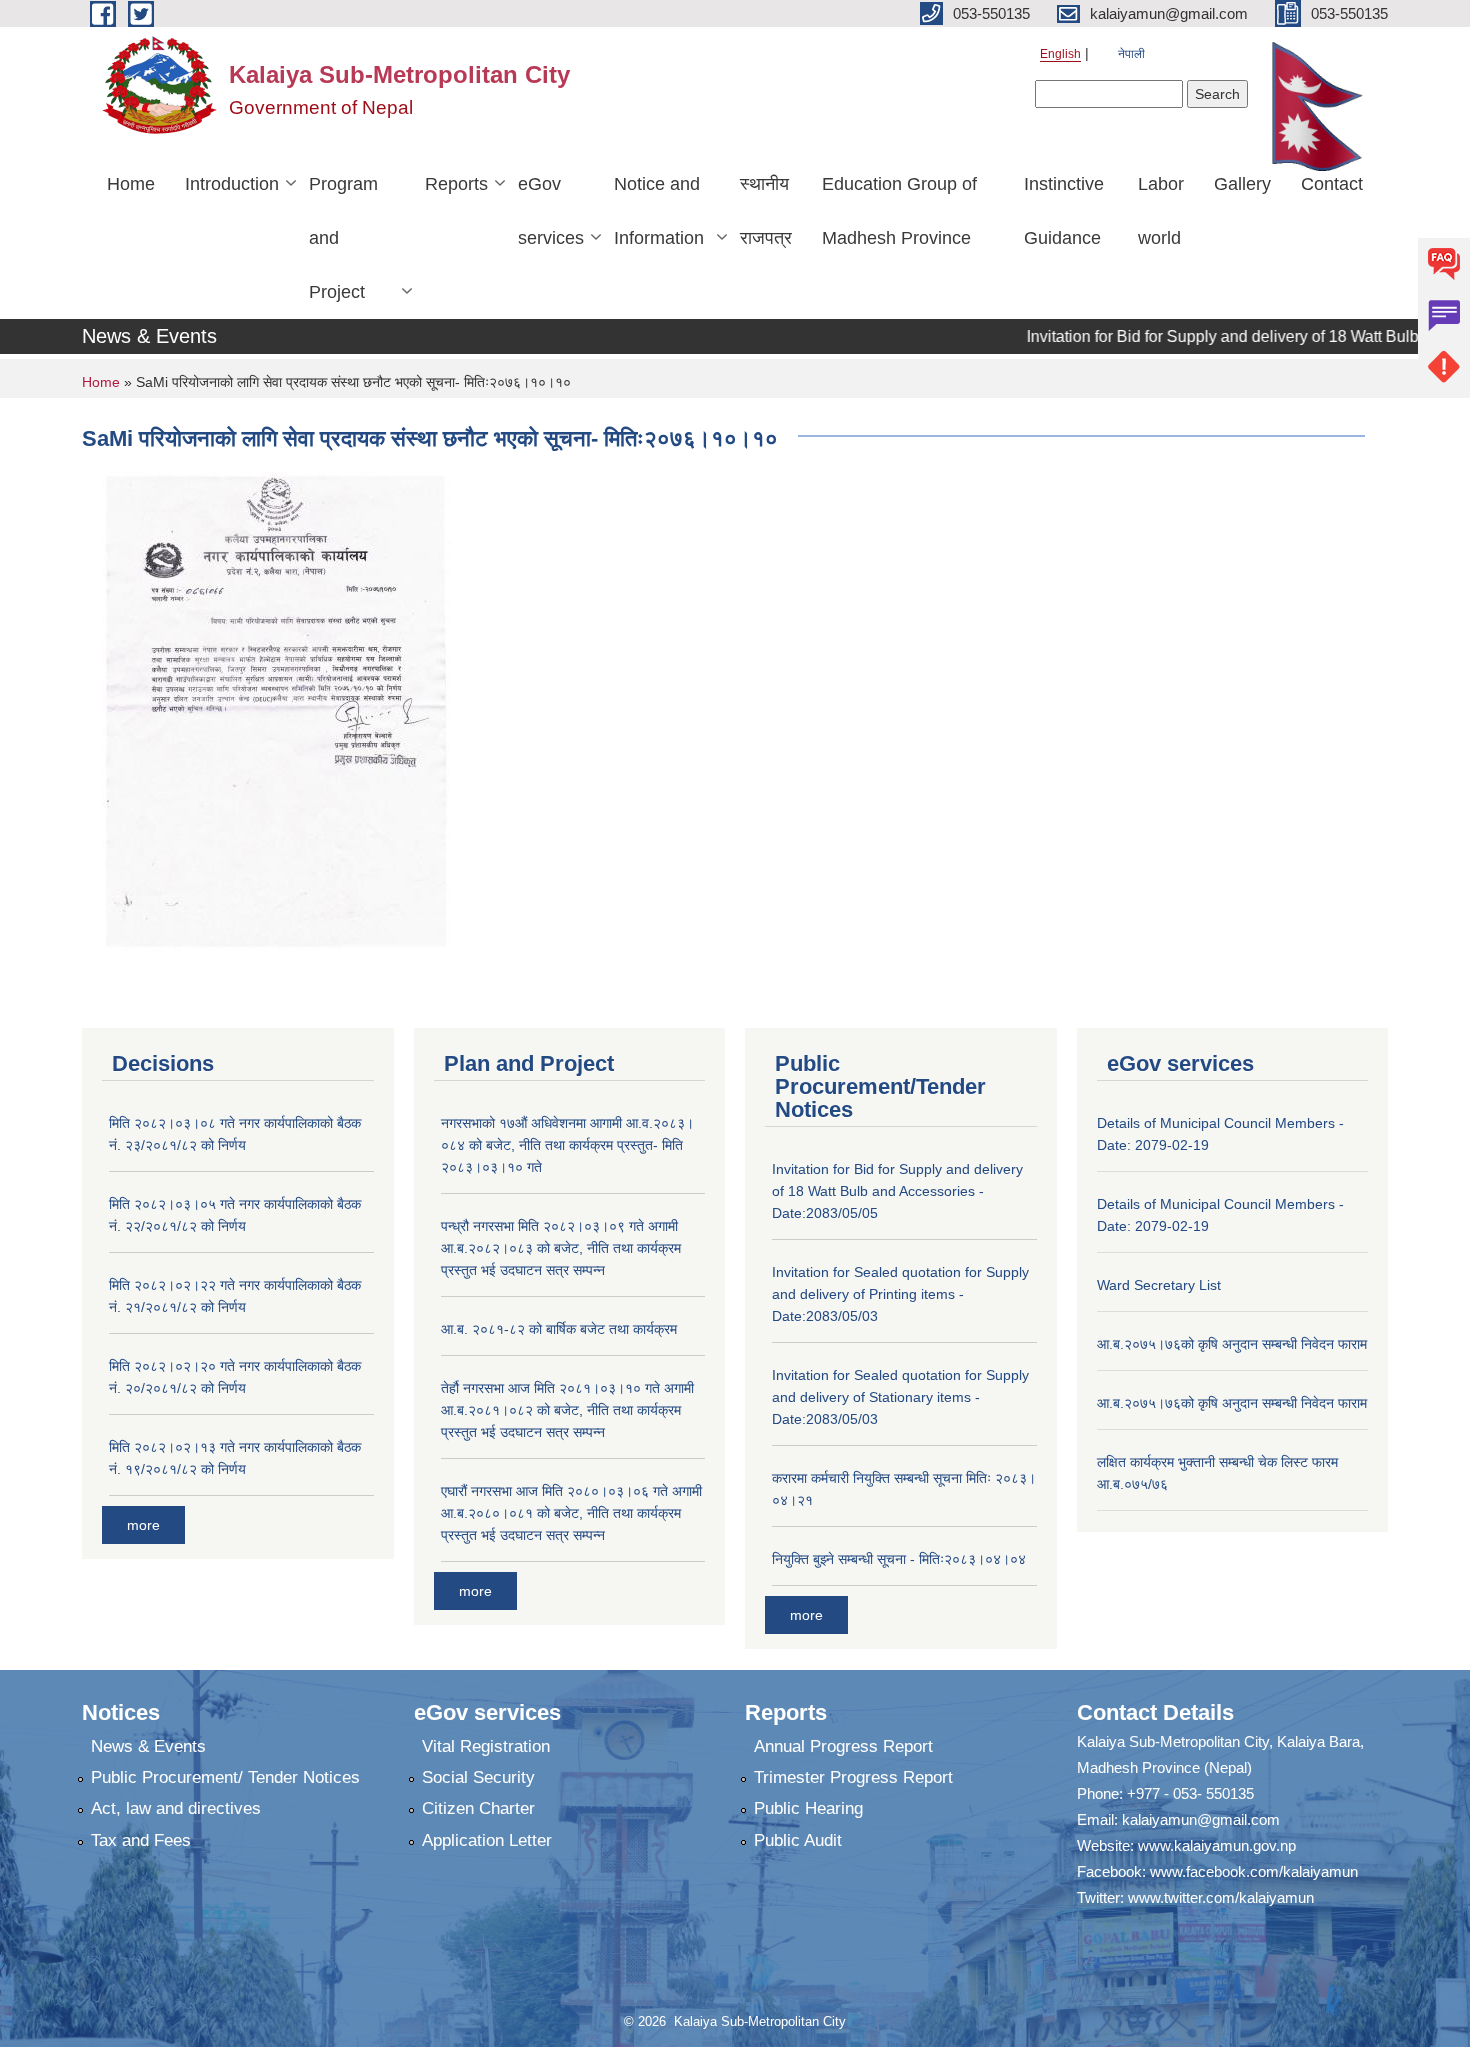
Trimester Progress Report (853, 1777)
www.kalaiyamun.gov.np (1217, 1845)
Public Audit (798, 1840)
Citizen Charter (478, 1808)
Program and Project (343, 238)
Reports (456, 184)
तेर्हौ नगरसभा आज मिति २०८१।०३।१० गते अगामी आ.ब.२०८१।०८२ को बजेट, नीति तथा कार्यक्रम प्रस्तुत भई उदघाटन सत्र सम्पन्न (567, 1410)
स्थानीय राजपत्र (766, 211)
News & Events (148, 1746)
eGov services (551, 211)
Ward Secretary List (1159, 1285)
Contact (1332, 184)
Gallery (1242, 184)
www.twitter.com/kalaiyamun (1221, 1897)
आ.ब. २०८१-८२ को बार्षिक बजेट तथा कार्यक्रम (559, 1329)
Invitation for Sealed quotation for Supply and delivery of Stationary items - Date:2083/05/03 (900, 1397)
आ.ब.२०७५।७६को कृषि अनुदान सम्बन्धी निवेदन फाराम (1232, 1344)
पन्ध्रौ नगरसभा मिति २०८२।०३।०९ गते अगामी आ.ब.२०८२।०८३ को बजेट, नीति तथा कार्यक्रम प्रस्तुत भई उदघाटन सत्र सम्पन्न (561, 1248)
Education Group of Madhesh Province (899, 211)
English (1060, 54)
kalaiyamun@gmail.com (1201, 1819)
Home (131, 184)
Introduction (232, 184)
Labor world (1161, 211)
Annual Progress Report (843, 1746)
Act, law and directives (176, 1808)
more (143, 1525)
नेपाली (1131, 54)
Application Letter (487, 1840)
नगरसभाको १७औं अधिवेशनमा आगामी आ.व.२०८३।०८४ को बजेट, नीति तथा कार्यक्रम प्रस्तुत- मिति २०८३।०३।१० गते (567, 1145)
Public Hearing (808, 1808)
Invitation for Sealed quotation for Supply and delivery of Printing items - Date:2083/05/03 (900, 1294)
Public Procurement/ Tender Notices (225, 1777)
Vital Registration (486, 1746)
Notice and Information (659, 211)
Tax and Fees (141, 1840)
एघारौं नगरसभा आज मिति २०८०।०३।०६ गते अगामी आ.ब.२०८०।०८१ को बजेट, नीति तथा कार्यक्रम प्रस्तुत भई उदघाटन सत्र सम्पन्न (571, 1513)
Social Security (478, 1777)
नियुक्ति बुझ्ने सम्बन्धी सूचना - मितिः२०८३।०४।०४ (899, 1559)
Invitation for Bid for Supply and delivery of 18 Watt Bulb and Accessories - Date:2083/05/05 (897, 1191)
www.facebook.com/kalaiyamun (1254, 1871)
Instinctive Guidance (1064, 211)
